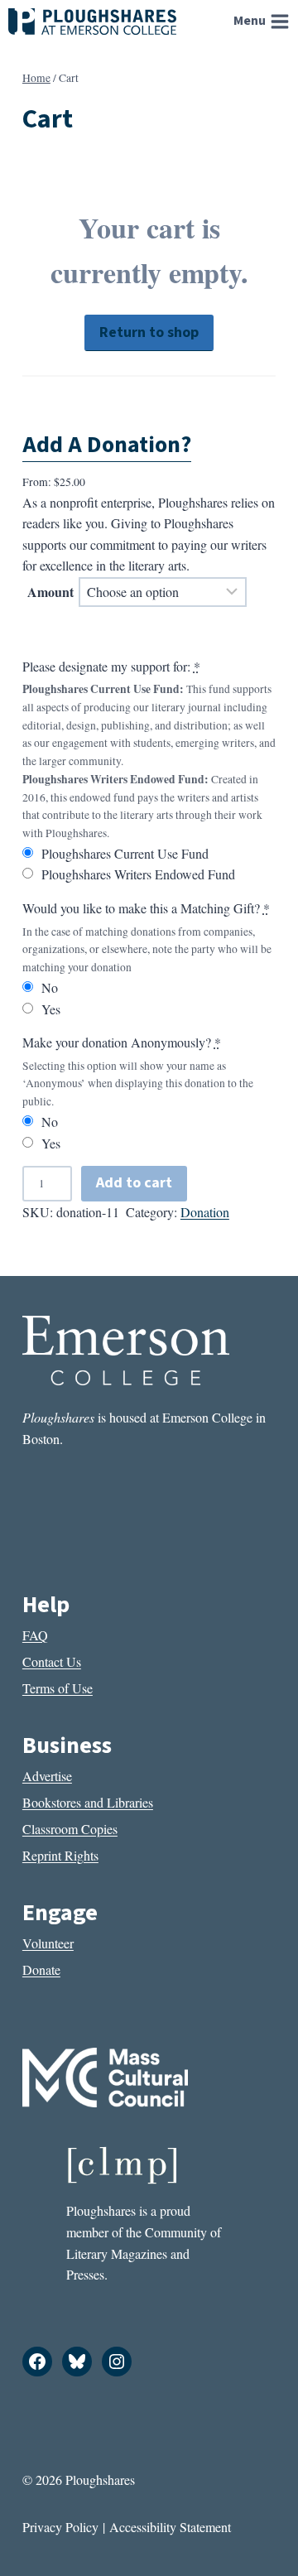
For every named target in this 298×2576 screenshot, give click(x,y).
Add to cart (134, 1183)
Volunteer (48, 1943)
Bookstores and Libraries (88, 1802)
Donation (205, 1212)
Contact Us (52, 1661)
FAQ (35, 1635)
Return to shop (149, 332)
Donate (41, 1969)
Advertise (47, 1776)
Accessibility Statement (170, 2527)
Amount (50, 592)
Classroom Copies (70, 1829)
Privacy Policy (60, 2527)
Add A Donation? (107, 445)
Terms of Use (58, 1688)
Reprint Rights (60, 1855)
